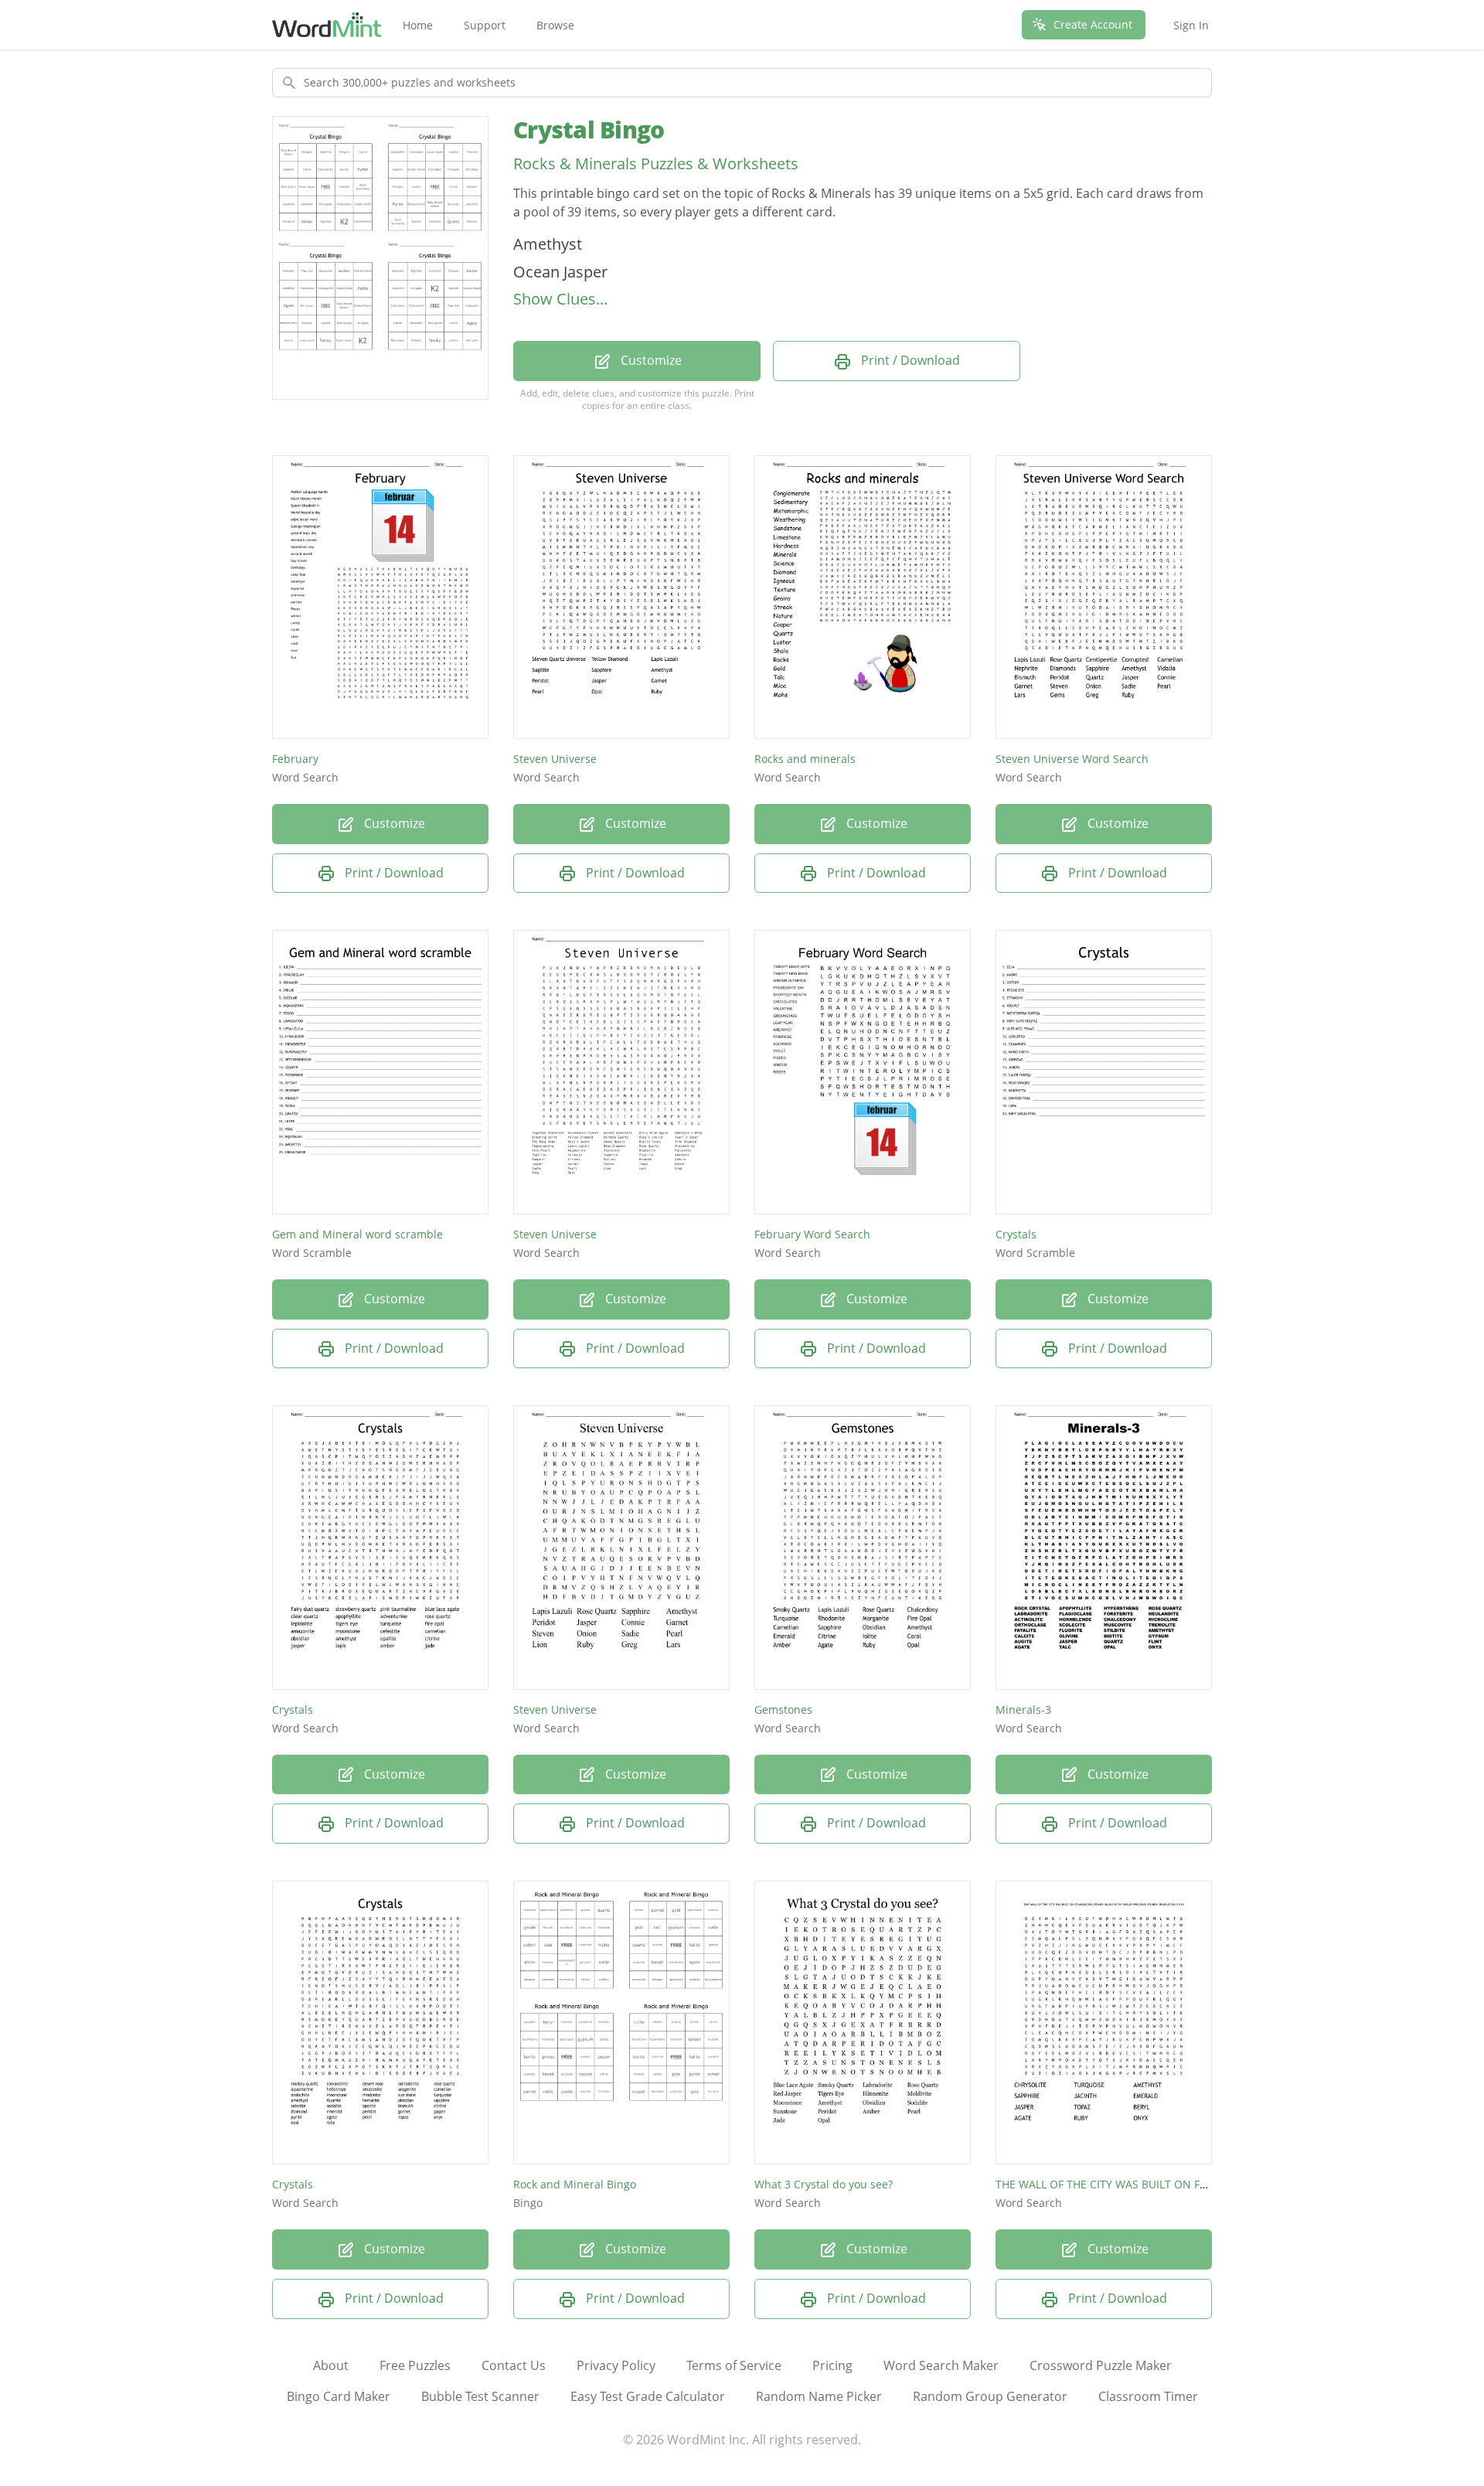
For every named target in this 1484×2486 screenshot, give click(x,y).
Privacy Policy (616, 2365)
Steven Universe (555, 759)
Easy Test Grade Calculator (648, 2396)
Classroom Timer (1148, 2396)
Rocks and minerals (805, 759)
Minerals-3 (1023, 1710)
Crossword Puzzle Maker (1101, 2365)
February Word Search (812, 1234)
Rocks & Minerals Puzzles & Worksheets (656, 163)
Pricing (832, 2365)
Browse (555, 25)
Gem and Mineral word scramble (357, 1234)
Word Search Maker (941, 2365)
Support (485, 25)
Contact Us (514, 2365)
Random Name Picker (819, 2396)
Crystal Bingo (589, 129)
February (295, 759)
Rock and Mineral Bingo (575, 2184)
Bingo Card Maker (339, 2396)
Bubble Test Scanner (480, 2396)
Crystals (1016, 1234)
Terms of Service (734, 2365)
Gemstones (783, 1710)
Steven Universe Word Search (1072, 759)
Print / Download (909, 360)
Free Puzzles (415, 2365)
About (331, 2365)
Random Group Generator (990, 2396)
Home (418, 25)
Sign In (1191, 25)
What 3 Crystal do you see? (824, 2184)
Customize (650, 360)
